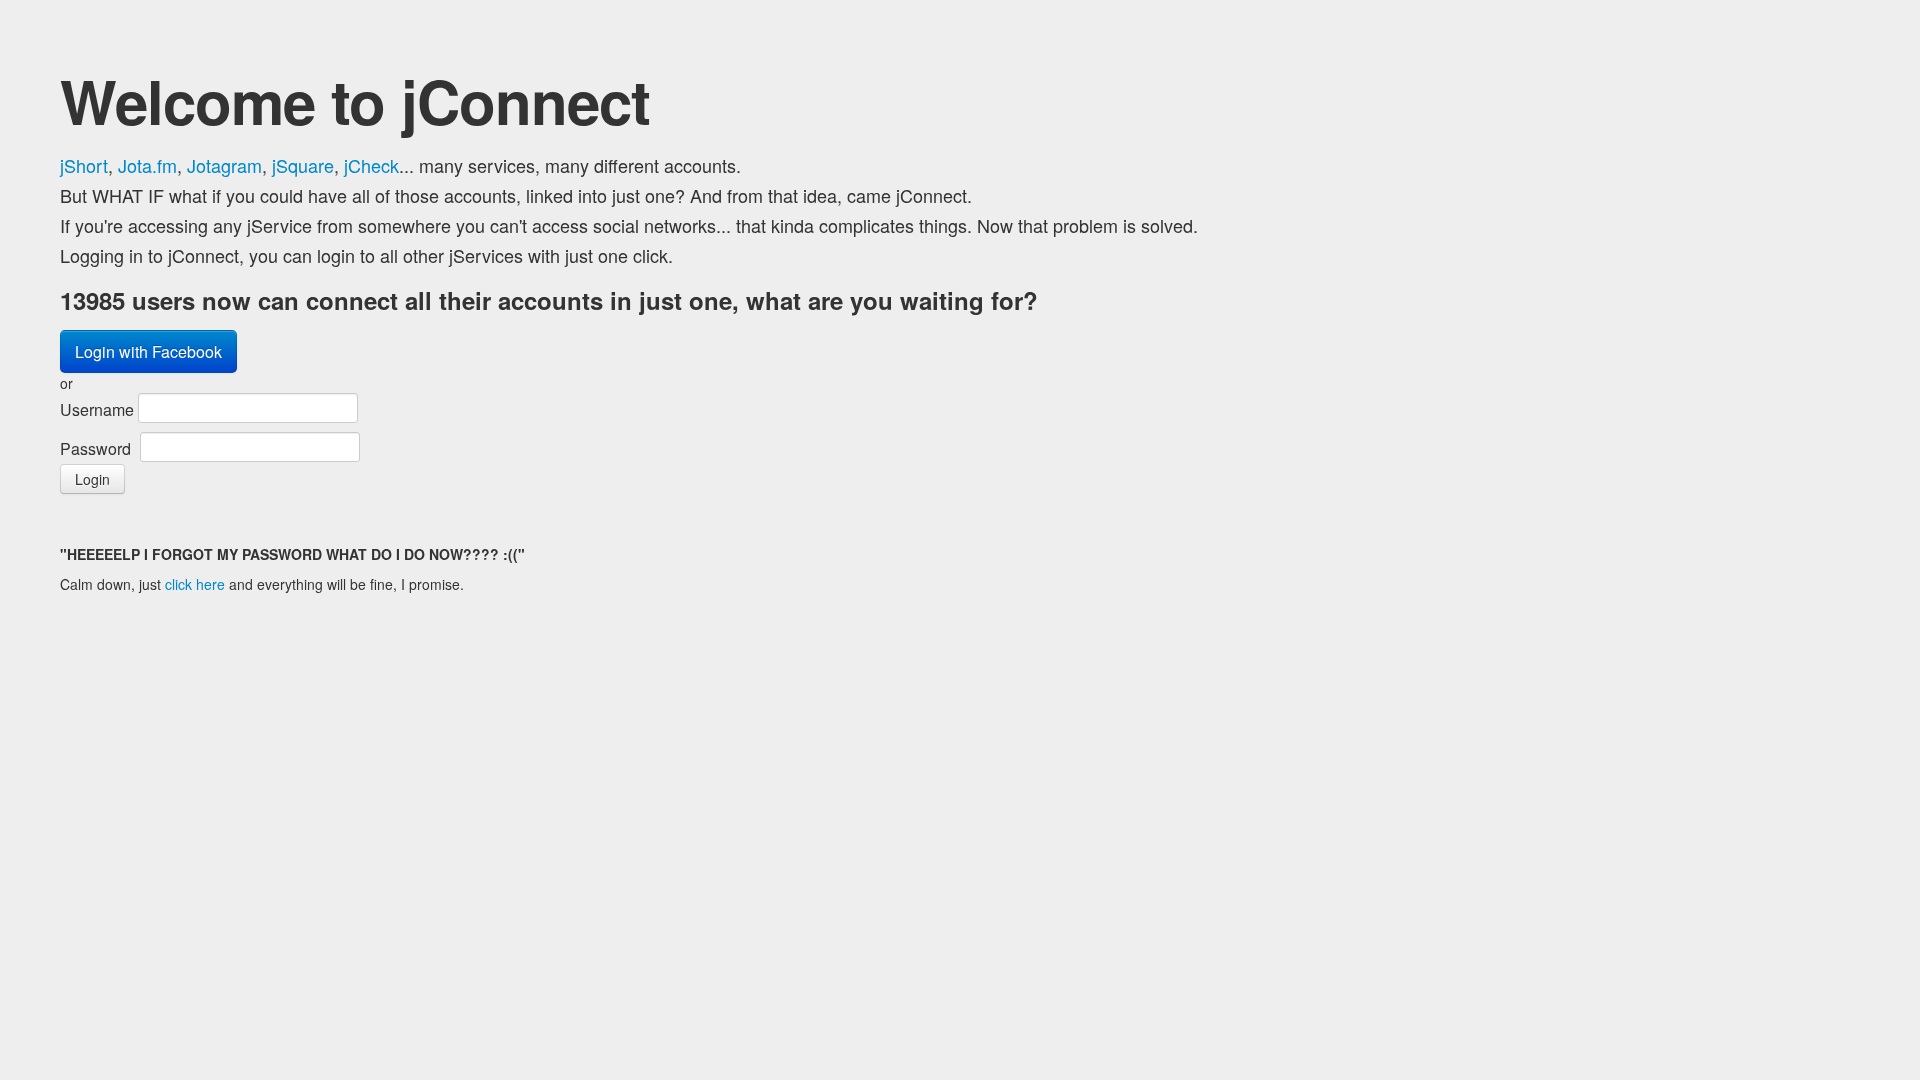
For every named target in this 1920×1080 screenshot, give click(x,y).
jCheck (371, 165)
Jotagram (224, 165)
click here (195, 584)
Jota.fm (147, 165)
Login (92, 479)
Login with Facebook (148, 351)
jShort (84, 165)
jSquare (303, 165)
